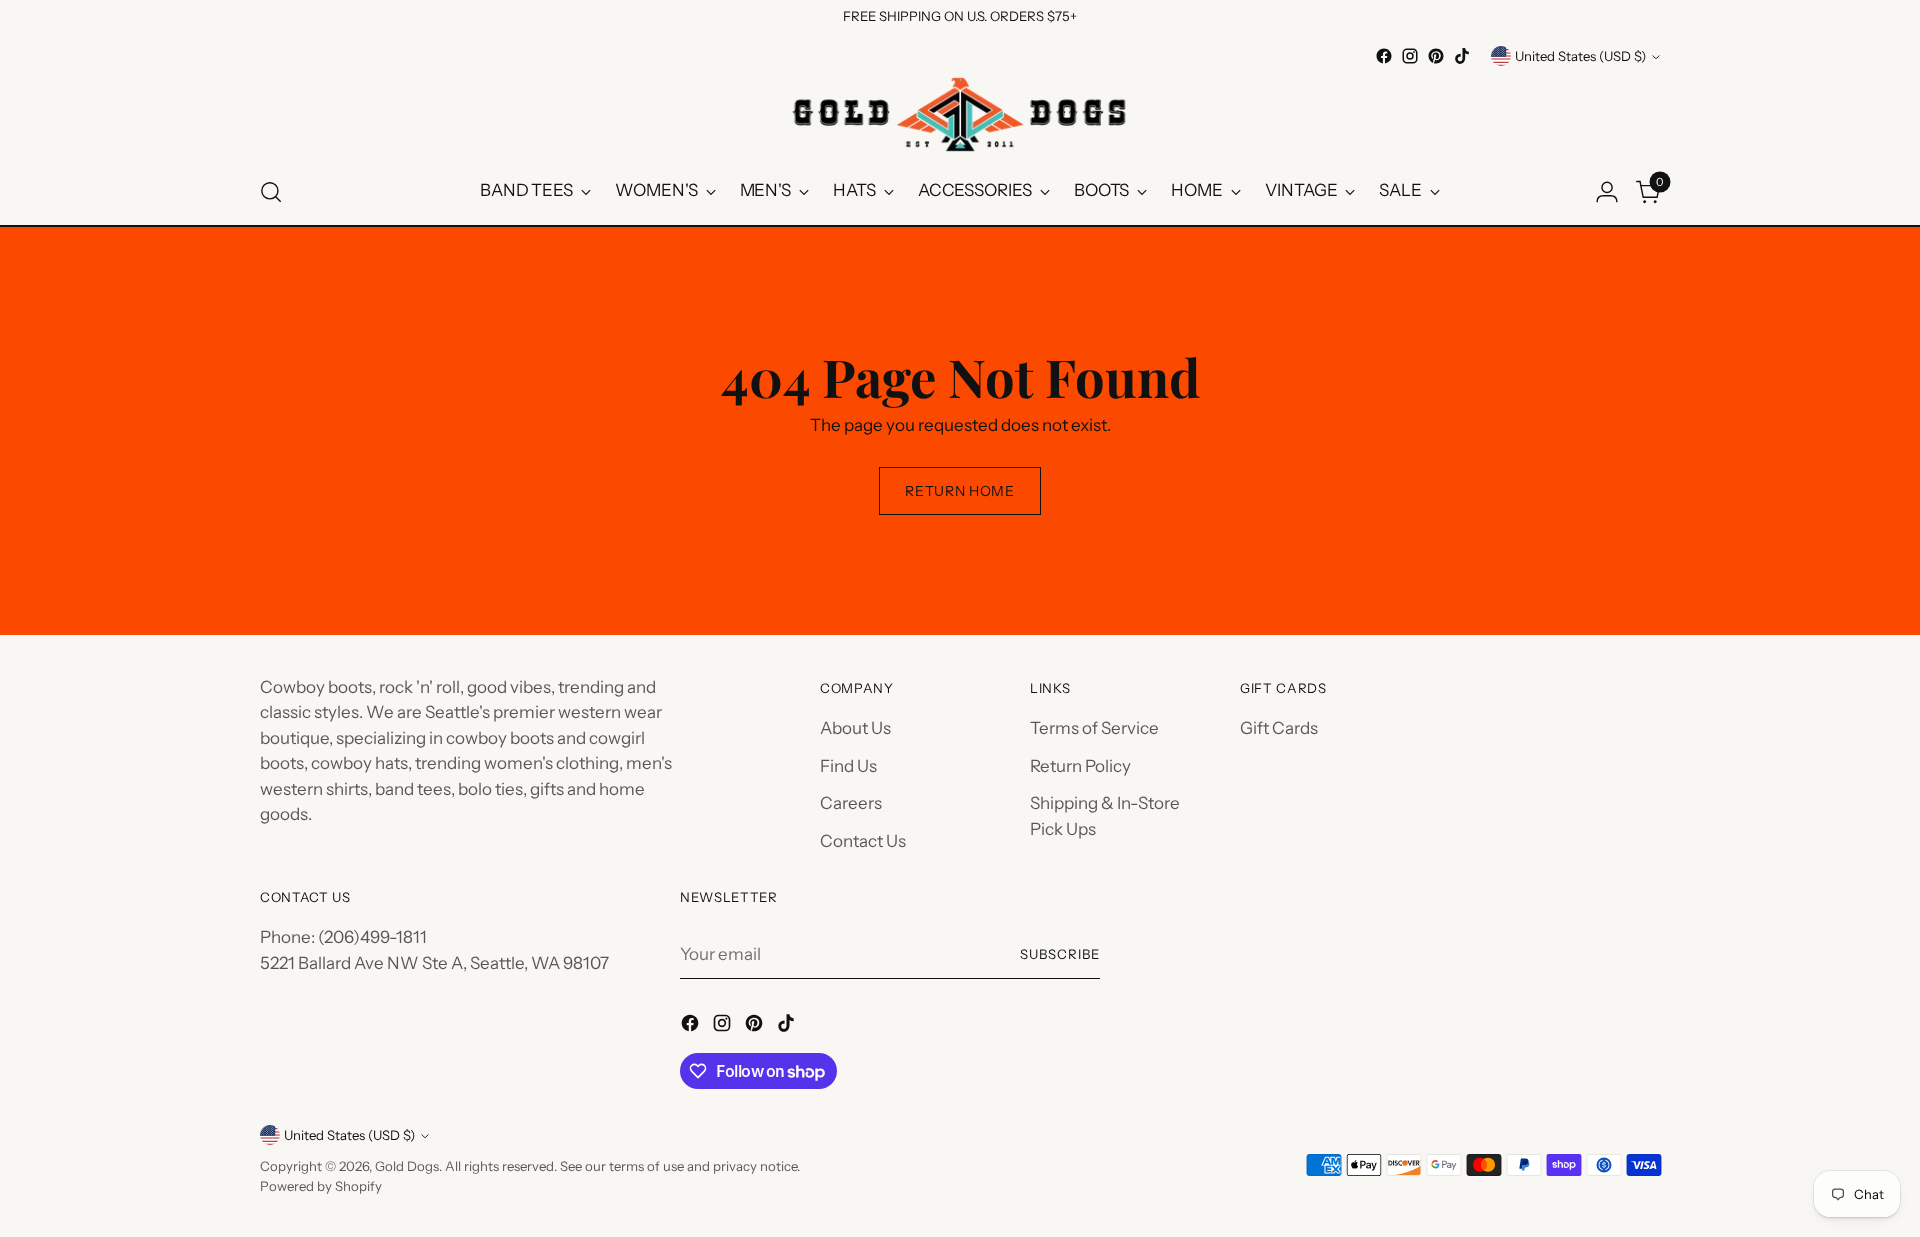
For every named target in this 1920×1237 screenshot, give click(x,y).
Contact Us (863, 841)
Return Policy (1080, 766)
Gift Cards (1279, 728)
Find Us (848, 766)
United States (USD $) (1580, 56)
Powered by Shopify (321, 1186)
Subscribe (1060, 954)
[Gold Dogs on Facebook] (1384, 56)
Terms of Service (1094, 728)
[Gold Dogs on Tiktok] (1462, 56)
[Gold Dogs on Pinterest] (1436, 56)
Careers (851, 803)
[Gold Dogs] (960, 114)
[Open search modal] (271, 192)
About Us (855, 728)
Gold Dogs (407, 1166)
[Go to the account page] (1607, 192)
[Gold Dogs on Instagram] (1410, 56)
